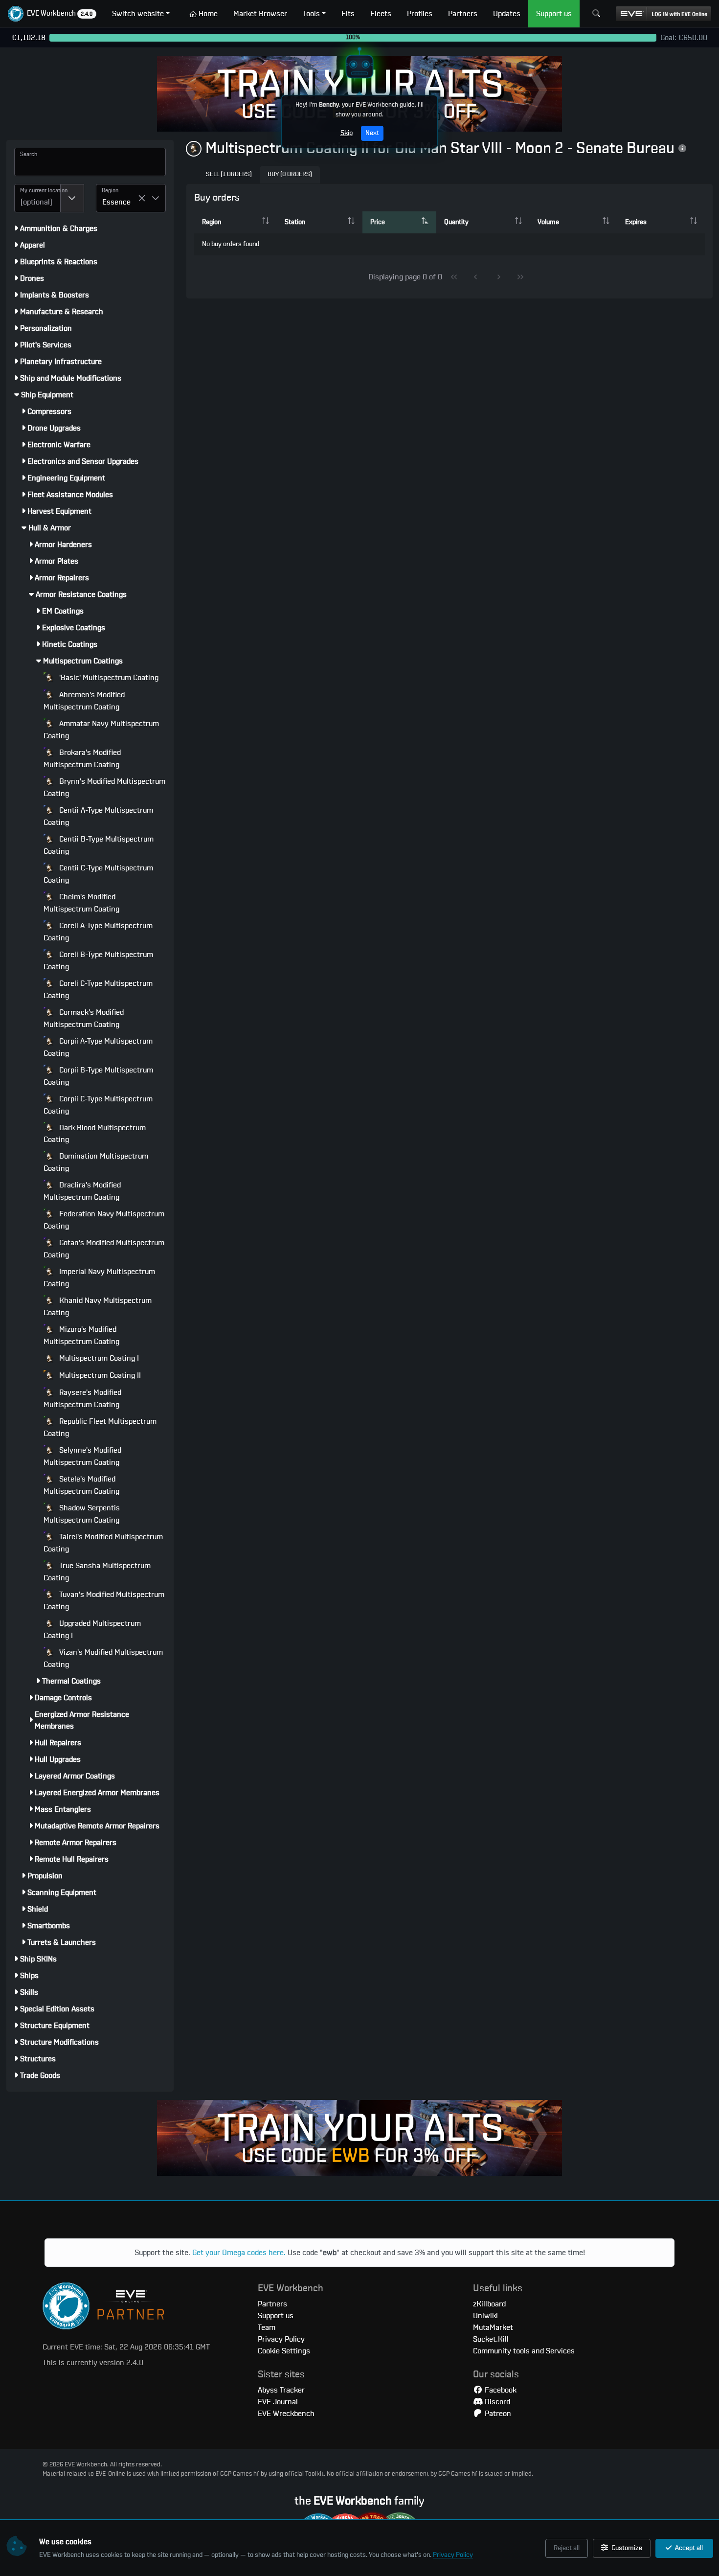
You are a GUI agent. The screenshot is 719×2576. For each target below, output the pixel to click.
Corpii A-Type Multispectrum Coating (98, 1047)
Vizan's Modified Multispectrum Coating (103, 1658)
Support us (276, 2316)
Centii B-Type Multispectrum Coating (99, 845)
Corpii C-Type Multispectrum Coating (98, 1105)
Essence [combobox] (116, 202)
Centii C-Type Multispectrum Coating (98, 874)
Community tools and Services (524, 2351)
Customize (626, 2548)
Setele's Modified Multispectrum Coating (81, 1485)
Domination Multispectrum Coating (96, 1162)
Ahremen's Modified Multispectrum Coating (84, 701)
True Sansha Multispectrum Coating (97, 1572)
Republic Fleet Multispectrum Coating (100, 1427)
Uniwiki (485, 2316)
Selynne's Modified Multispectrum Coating (82, 1456)
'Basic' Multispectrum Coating (108, 678)
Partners (272, 2304)
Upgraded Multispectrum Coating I (92, 1630)
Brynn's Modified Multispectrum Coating (104, 787)
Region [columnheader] (212, 222)
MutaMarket (493, 2327)
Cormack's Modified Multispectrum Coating (84, 1018)
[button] (52, 14)
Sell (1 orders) (229, 174)
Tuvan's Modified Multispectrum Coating (104, 1601)
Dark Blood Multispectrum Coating (95, 1134)
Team (267, 2327)
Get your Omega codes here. (239, 2253)
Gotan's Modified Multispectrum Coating (104, 1249)
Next (372, 133)
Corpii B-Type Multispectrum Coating (98, 1076)
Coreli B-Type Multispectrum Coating (98, 961)
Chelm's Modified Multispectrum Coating (81, 903)
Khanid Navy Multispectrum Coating (98, 1307)
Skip (347, 133)
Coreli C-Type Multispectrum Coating (98, 990)
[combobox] (37, 198)
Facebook (500, 2390)
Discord (496, 2402)
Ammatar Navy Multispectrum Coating (101, 730)
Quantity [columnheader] (456, 222)
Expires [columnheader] (636, 222)
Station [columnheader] (295, 222)
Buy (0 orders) (290, 174)
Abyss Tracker (281, 2390)
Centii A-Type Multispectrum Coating (98, 816)
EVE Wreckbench (286, 2414)
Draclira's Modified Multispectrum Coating (82, 1191)
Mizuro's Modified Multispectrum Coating (81, 1335)
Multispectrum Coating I (98, 1358)
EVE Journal (278, 2402)
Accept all (688, 2548)
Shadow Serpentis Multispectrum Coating (82, 1514)
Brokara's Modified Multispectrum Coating (82, 759)
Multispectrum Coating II (99, 1375)
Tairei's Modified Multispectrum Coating (103, 1543)
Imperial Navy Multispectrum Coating (99, 1278)
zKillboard (489, 2304)
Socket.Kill (491, 2339)
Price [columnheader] (378, 222)
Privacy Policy (453, 2555)
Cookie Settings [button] (284, 2351)
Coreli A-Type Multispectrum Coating (98, 932)
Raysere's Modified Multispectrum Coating (82, 1399)
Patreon (497, 2414)
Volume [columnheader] (548, 222)
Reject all (567, 2548)
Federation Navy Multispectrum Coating (104, 1220)
